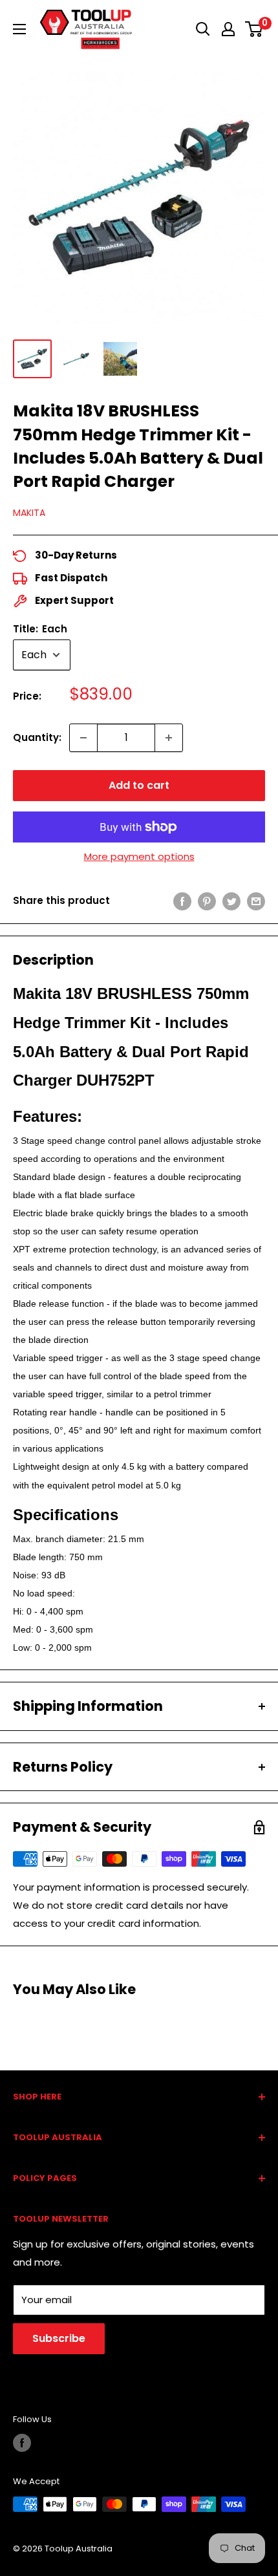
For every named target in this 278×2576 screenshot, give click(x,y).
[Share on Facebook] (182, 901)
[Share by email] (256, 901)
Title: (40, 629)
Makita (29, 513)
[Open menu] (19, 29)
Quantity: (37, 737)
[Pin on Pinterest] (207, 901)
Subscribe (59, 2338)
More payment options (139, 856)
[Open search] (203, 29)
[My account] (228, 29)
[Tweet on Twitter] (231, 901)
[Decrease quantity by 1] (83, 738)
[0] (254, 29)
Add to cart (139, 785)
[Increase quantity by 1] (169, 738)
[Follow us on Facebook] (22, 2443)
